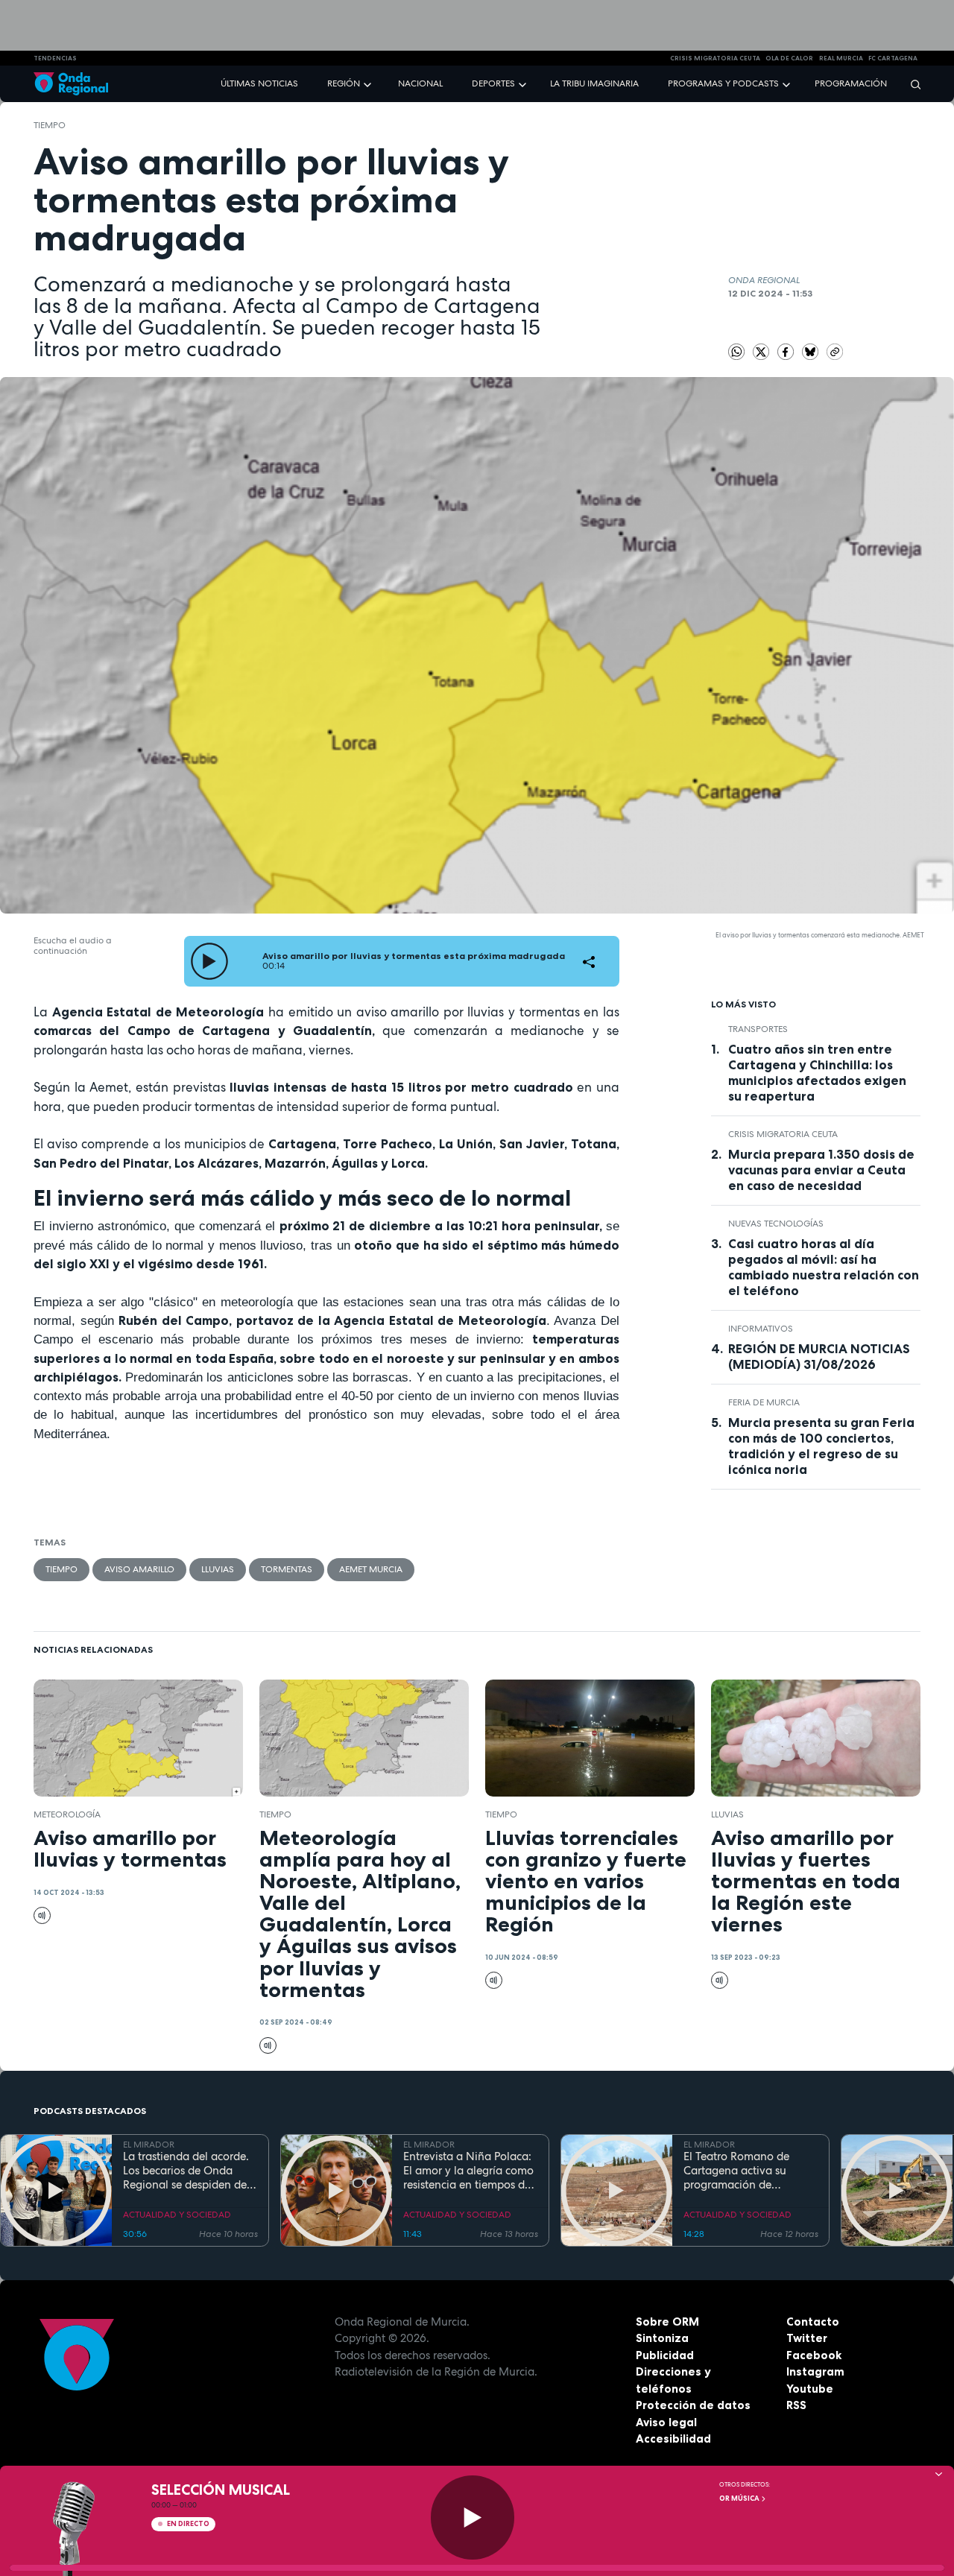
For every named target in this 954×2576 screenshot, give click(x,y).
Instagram (815, 2371)
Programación (851, 83)
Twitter (807, 2338)
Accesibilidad (673, 2439)
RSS (796, 2405)
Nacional (420, 83)
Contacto (813, 2322)
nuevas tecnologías (776, 1224)
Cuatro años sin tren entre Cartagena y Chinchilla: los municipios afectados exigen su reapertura (817, 1073)
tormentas (287, 1569)
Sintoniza (662, 2338)
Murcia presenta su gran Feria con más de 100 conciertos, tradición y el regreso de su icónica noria (821, 1446)
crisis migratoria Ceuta (715, 58)
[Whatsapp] (737, 352)
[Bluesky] (812, 351)
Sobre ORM (667, 2322)
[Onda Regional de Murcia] (71, 84)
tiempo (50, 125)
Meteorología (67, 1814)
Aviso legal (666, 2422)
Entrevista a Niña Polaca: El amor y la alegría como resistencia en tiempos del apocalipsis (468, 2171)
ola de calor (789, 58)
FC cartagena (893, 58)
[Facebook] (787, 351)
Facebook (814, 2355)
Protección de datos (693, 2405)
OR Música (740, 2499)
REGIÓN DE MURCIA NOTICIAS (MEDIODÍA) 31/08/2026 (819, 1357)
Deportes (493, 83)
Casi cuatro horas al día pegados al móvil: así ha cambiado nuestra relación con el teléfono (824, 1267)
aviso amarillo (139, 1569)
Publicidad (665, 2355)
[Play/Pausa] (473, 2518)
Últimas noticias (259, 83)
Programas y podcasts (723, 83)
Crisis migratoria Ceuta (783, 1134)
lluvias (218, 1569)
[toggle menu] (369, 83)
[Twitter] (762, 351)
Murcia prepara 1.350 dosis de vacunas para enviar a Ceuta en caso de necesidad (821, 1170)
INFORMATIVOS (761, 1329)
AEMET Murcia (371, 1569)
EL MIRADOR (149, 2145)
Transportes (758, 1029)
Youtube (810, 2389)
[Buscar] (911, 84)
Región (344, 83)
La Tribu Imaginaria (594, 83)
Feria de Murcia (764, 1402)
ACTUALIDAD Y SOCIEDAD (177, 2215)
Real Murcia (841, 58)
